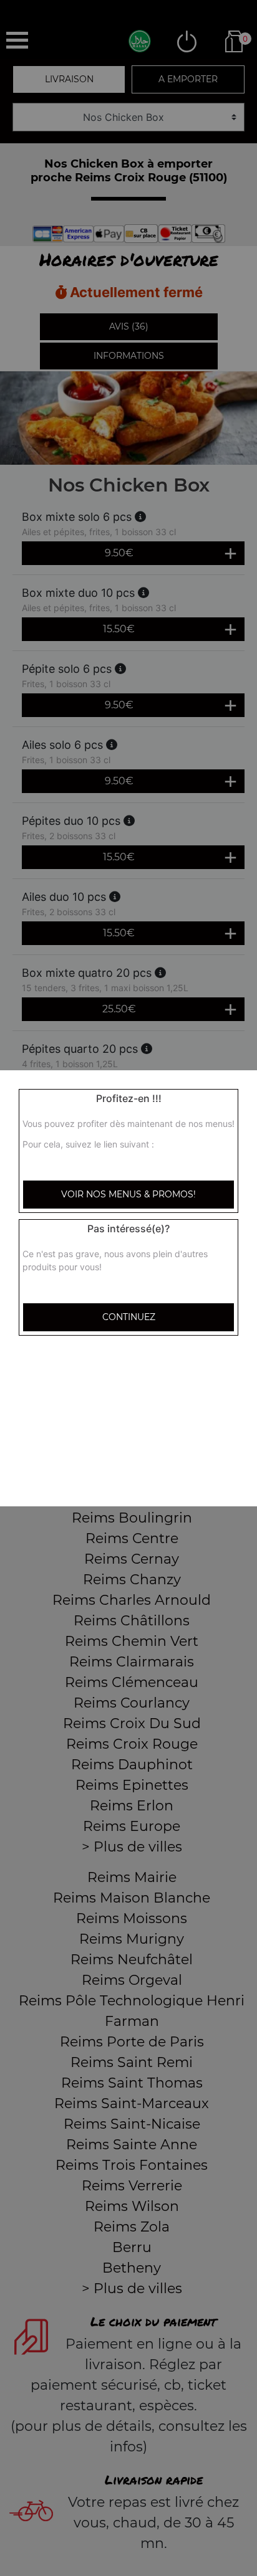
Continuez (129, 1317)
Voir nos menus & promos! (128, 1194)
